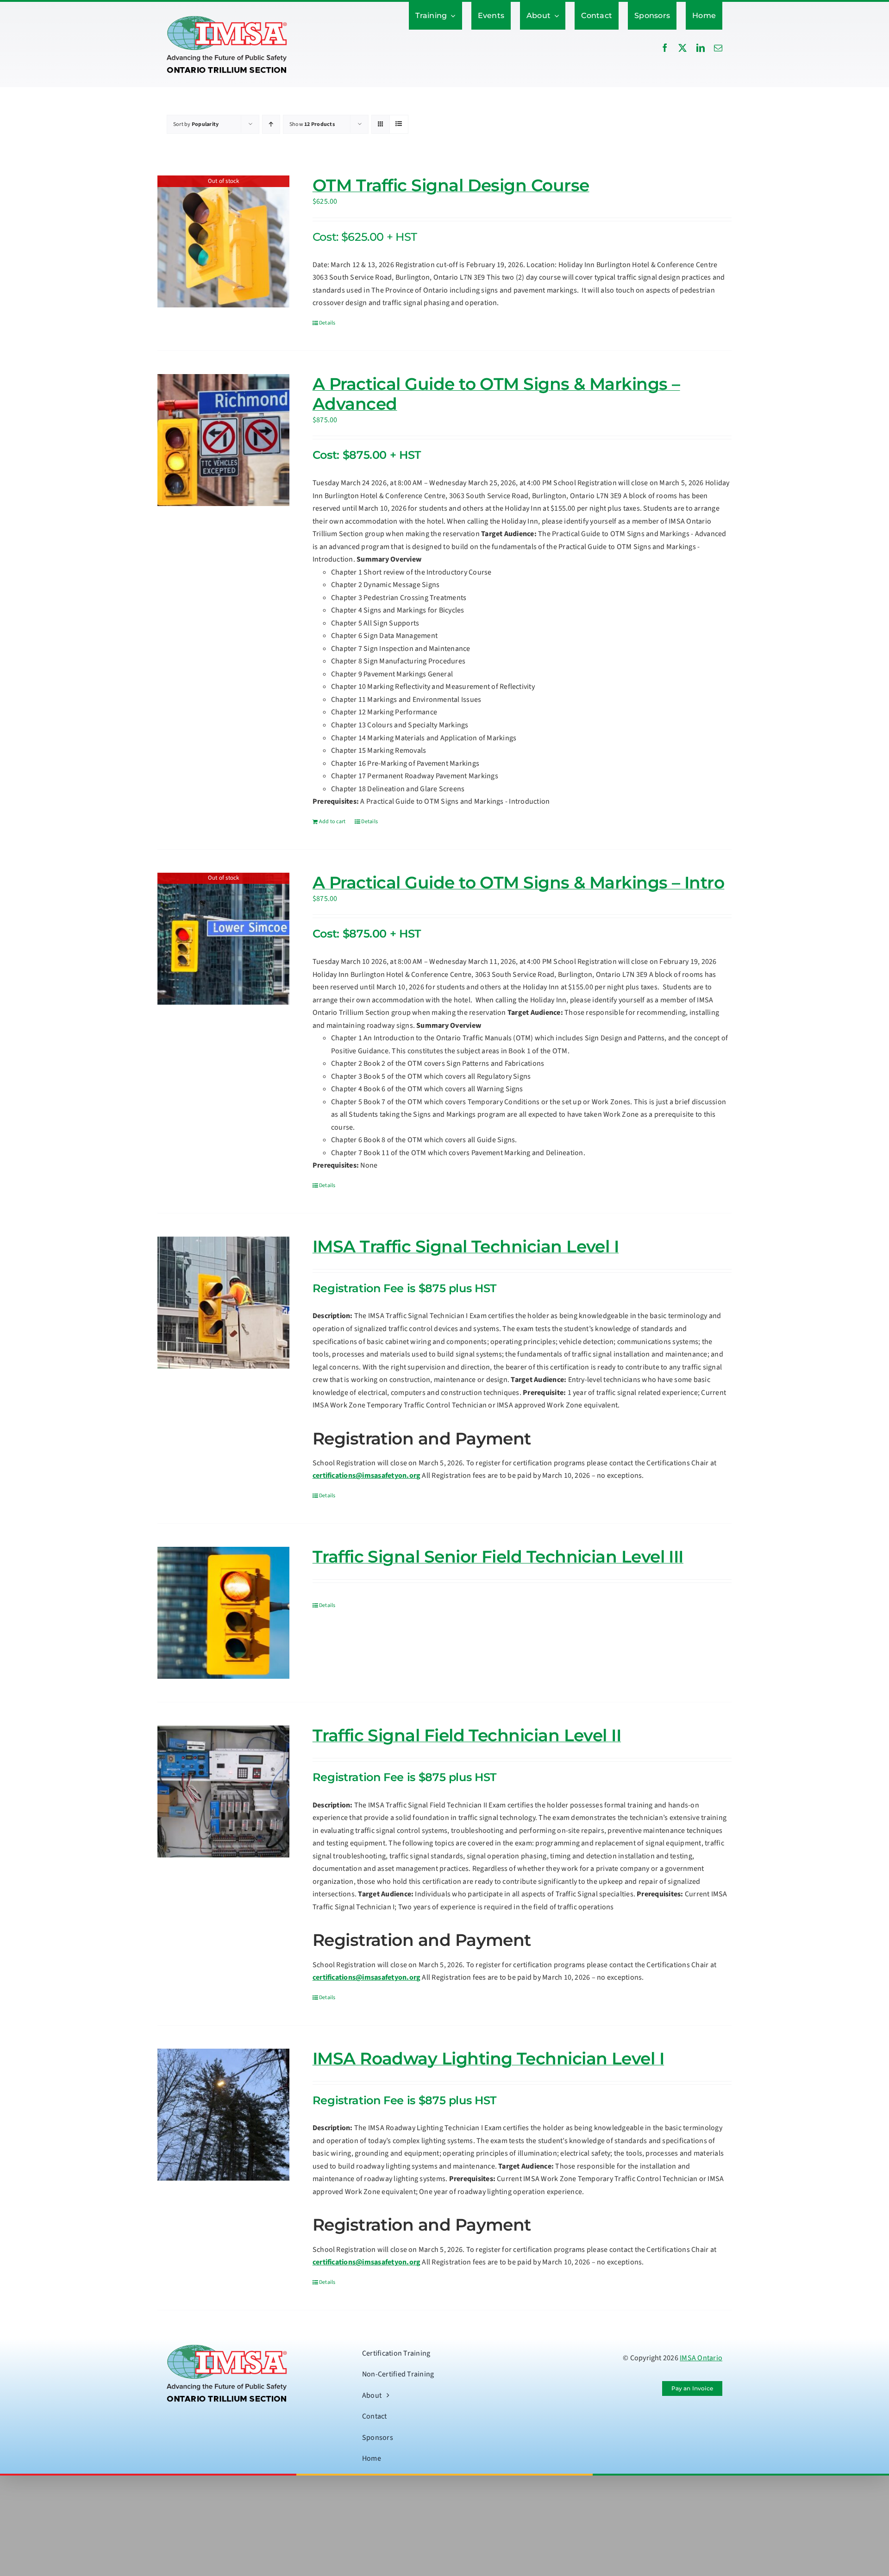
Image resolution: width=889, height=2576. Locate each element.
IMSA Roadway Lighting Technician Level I (488, 2058)
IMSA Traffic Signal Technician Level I (466, 1246)
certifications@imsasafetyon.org (366, 1476)
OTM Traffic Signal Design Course (451, 185)
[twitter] (682, 48)
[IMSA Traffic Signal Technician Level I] (223, 1303)
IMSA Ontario (701, 2358)
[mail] (718, 48)
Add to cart (332, 822)
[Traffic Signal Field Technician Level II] (223, 1791)
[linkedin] (701, 48)
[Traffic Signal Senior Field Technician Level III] (223, 1613)
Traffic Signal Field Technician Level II (467, 1735)
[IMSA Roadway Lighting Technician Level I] (223, 2115)
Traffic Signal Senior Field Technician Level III (498, 1557)
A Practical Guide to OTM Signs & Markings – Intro (519, 882)
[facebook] (665, 48)
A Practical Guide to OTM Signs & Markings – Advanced (496, 394)
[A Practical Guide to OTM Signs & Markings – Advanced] (223, 440)
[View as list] (399, 124)
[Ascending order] (271, 124)
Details (327, 323)
